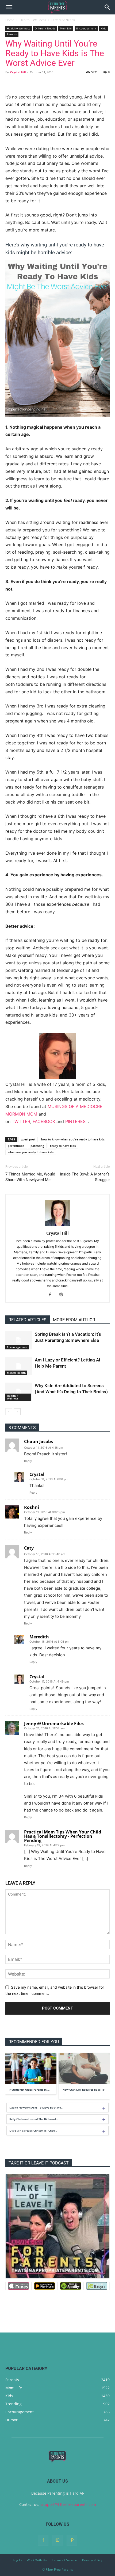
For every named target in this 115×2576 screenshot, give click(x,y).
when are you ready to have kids (31, 1152)
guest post (28, 1139)
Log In (17, 2560)
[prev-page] (9, 1412)
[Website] (63, 1295)
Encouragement (86, 28)
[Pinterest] (72, 2540)
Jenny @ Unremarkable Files (54, 1723)
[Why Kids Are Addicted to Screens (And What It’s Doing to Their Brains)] (19, 1392)
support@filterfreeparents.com (68, 2504)
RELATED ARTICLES (28, 1320)
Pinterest (77, 1121)
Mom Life (66, 28)
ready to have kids (63, 1146)
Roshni (32, 1507)
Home (10, 20)
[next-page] (17, 1412)
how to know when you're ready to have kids (73, 1139)
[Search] (108, 7)
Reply (28, 1461)
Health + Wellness (33, 20)
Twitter (21, 1121)
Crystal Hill (18, 72)
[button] (9, 7)
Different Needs (63, 20)
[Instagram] (57, 2540)
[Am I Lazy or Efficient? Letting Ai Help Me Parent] (19, 1366)
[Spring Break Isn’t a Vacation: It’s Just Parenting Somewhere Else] (19, 1340)
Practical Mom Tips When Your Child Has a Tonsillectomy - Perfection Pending (63, 1836)
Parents (12, 34)
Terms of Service (64, 2560)
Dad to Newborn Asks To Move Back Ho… (36, 2107)
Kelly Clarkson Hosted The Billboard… (34, 2119)
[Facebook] (52, 1295)
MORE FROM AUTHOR (74, 1320)
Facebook (44, 1121)
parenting (37, 1146)
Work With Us (37, 2560)
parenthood (16, 1146)
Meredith (39, 1637)
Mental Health (16, 1373)
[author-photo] (57, 1226)
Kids (103, 28)
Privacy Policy (92, 2560)
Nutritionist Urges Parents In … (29, 2090)
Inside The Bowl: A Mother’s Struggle (85, 1177)
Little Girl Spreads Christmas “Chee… (33, 2130)
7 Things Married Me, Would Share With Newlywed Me (30, 1177)
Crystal (37, 1474)
